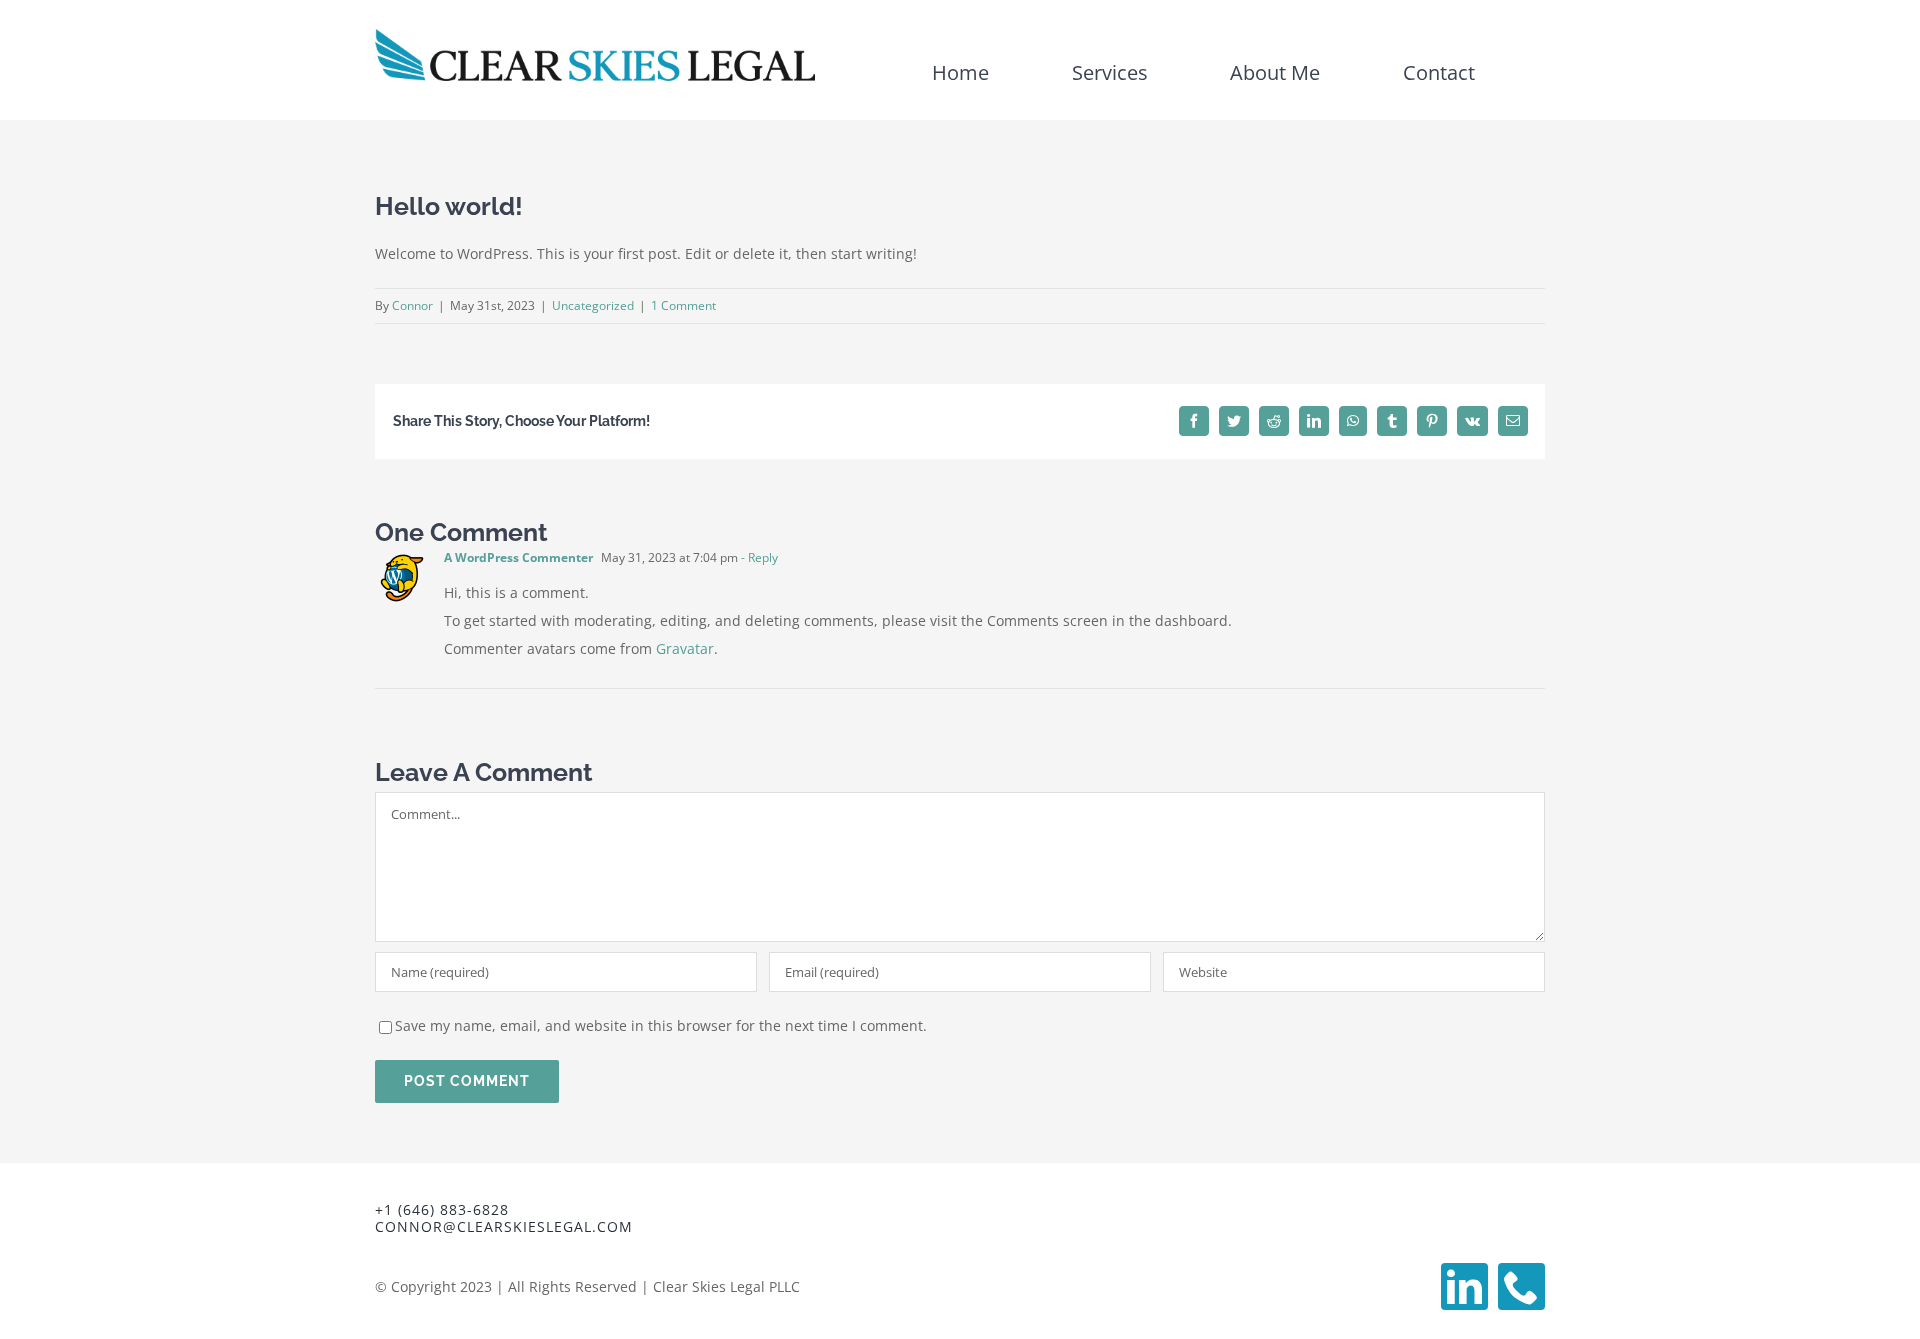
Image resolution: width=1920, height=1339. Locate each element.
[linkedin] (1464, 1286)
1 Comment (683, 305)
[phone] (1521, 1286)
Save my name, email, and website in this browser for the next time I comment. (661, 1025)
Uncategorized (593, 305)
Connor (412, 305)
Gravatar (685, 648)
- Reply (758, 557)
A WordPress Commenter (518, 557)
